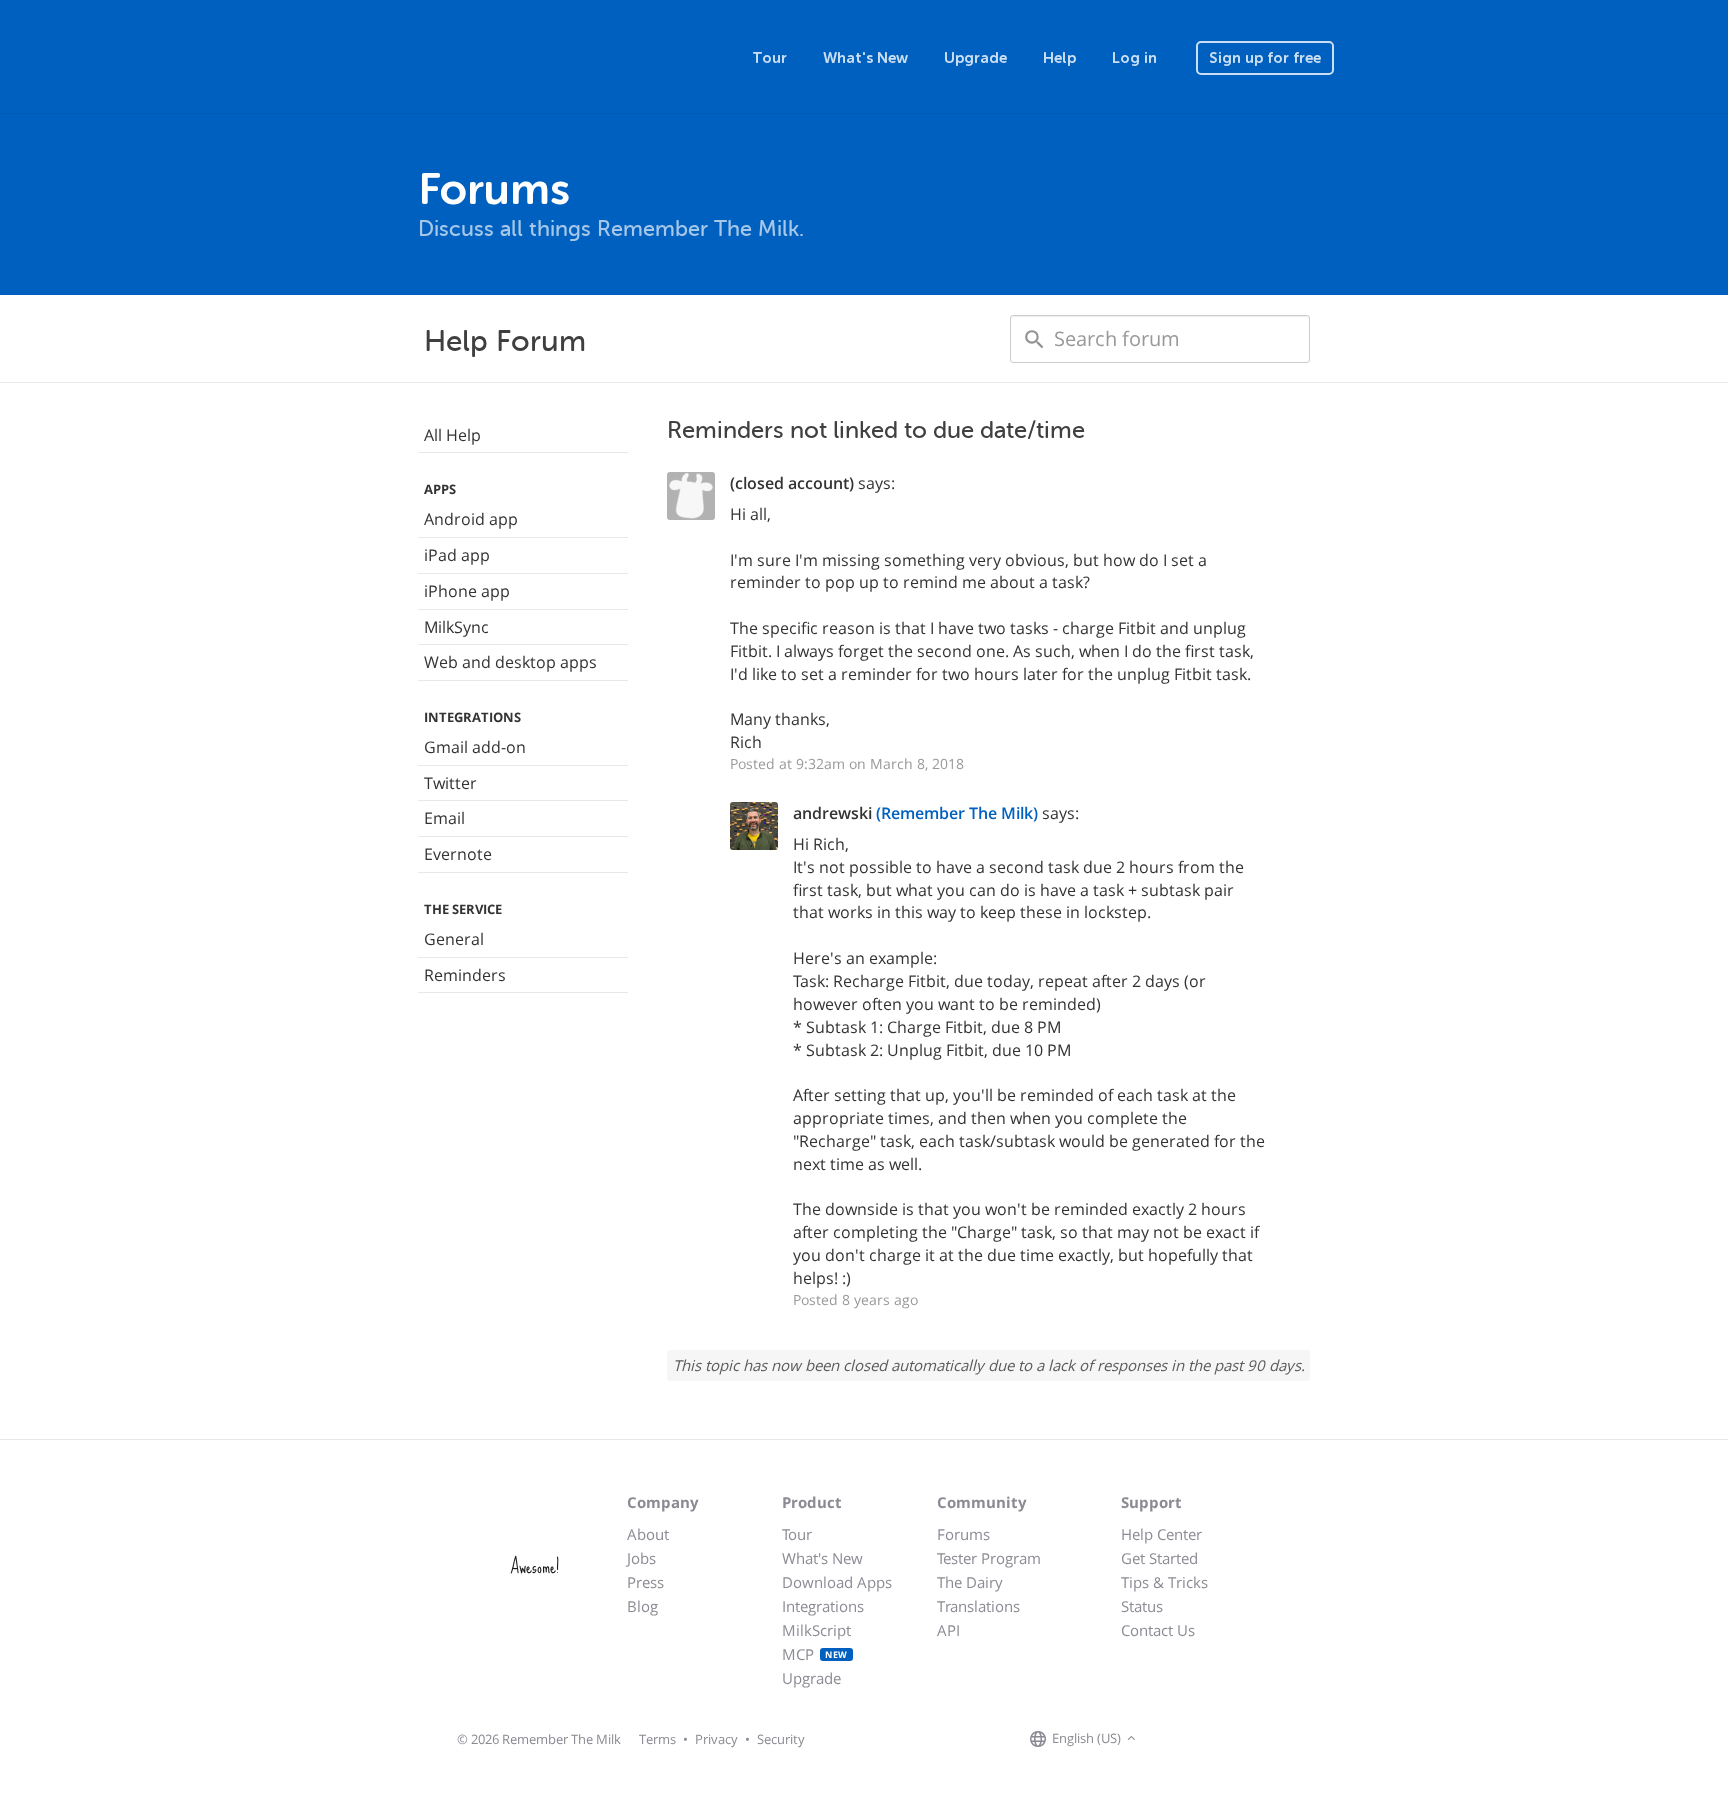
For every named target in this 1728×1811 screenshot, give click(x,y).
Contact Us (1158, 1630)
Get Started (1159, 1558)
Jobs (641, 1558)
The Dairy (970, 1582)
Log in (1134, 58)
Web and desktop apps (510, 662)
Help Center (1161, 1534)
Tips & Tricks (1164, 1582)
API (948, 1630)
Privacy (716, 1739)
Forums (963, 1534)
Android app (471, 519)
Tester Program (989, 1558)
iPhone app (467, 591)
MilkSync (456, 627)
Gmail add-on (475, 747)
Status (1142, 1606)
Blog (642, 1606)
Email (444, 818)
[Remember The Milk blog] (1223, 1739)
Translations (978, 1606)
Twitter (450, 783)
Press (645, 1582)
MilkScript (816, 1630)
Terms (657, 1739)
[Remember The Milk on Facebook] (1170, 1739)
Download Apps (837, 1582)
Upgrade (975, 58)
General (454, 939)
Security (781, 1739)
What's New (865, 58)
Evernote (458, 854)
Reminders (465, 975)
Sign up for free (1265, 58)
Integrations (823, 1606)
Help (1059, 58)
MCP (815, 1654)
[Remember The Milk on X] (1198, 1739)
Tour (769, 58)
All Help (452, 435)
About (648, 1534)
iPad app (457, 555)
